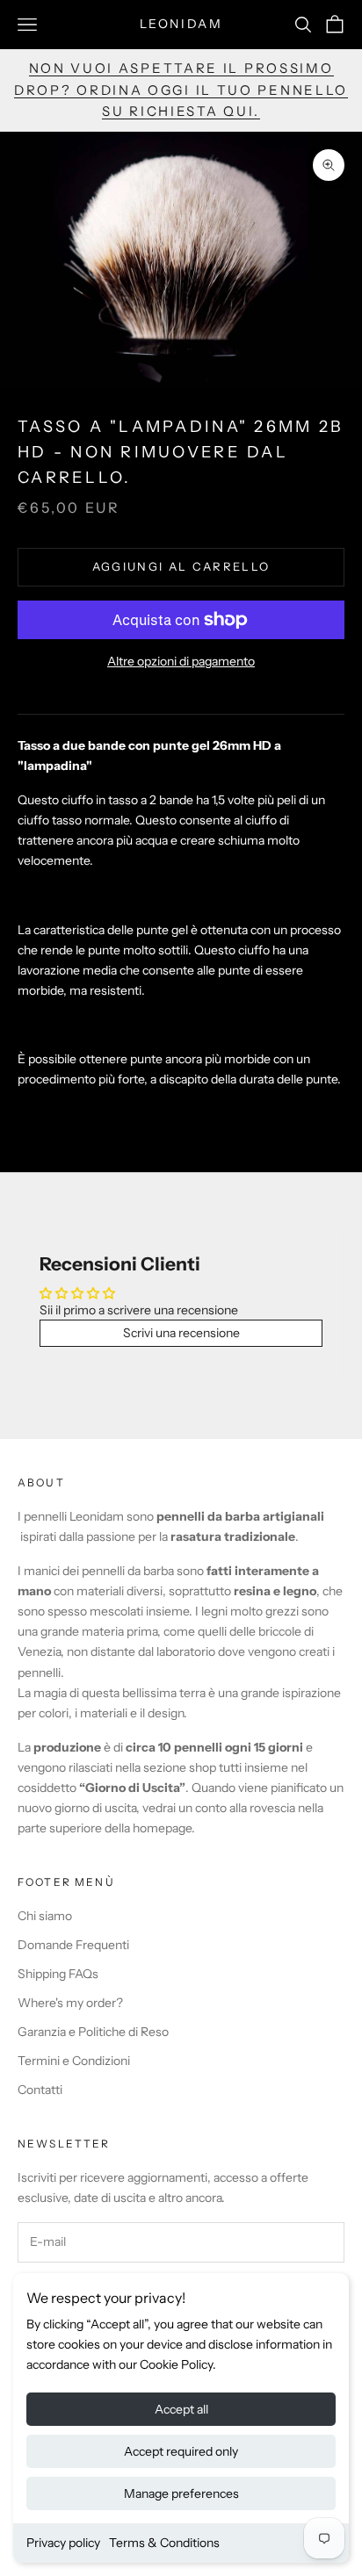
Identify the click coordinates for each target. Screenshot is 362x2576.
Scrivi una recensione (181, 1333)
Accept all (181, 2409)
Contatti (40, 2090)
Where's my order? (70, 2003)
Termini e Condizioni (74, 2061)
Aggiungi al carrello (181, 566)
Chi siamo (45, 1916)
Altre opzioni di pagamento (181, 661)
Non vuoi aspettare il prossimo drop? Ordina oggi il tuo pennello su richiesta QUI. (181, 90)
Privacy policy (63, 2543)
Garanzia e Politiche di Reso (93, 2032)
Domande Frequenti (73, 1945)
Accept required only (181, 2451)
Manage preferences (181, 2493)
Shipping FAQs (58, 1974)
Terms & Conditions (164, 2543)
